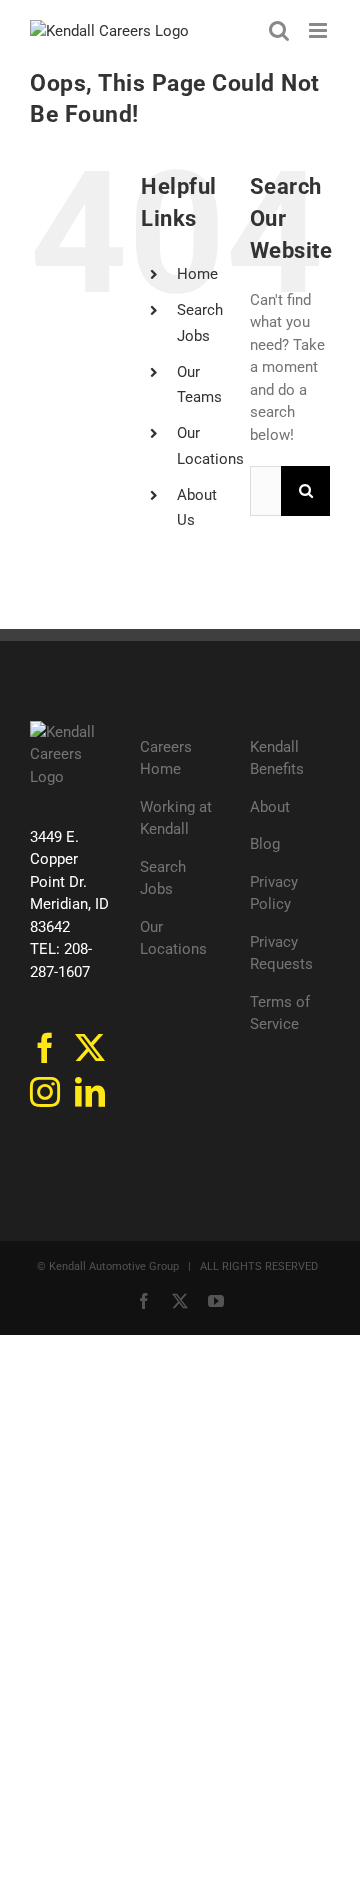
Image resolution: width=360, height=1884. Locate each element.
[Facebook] (45, 1048)
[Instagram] (45, 1092)
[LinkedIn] (90, 1092)
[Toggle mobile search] (279, 30)
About (270, 807)
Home (197, 274)
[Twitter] (90, 1048)
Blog (265, 844)
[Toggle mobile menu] (319, 30)
